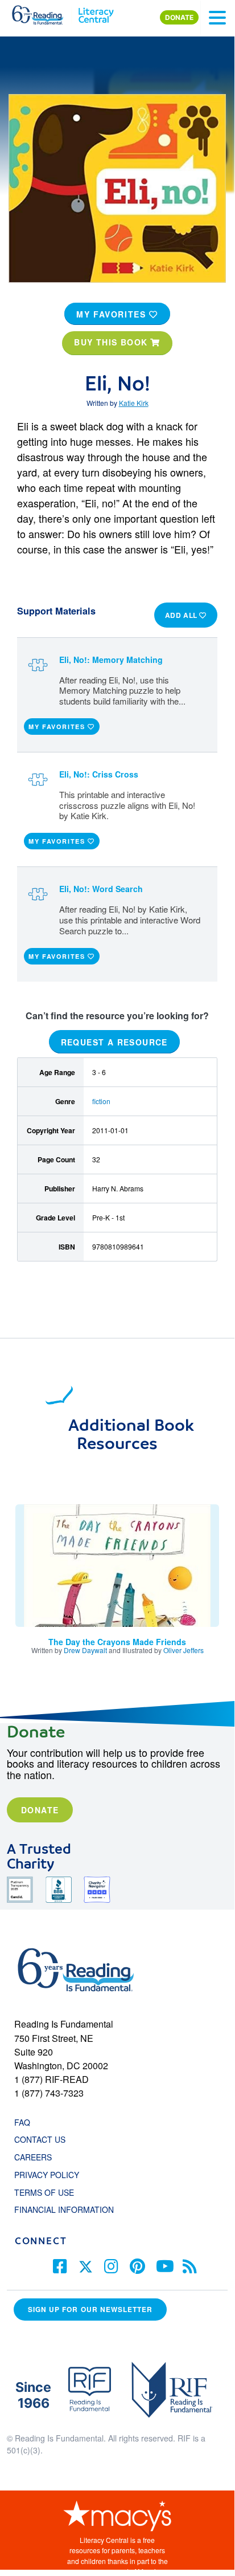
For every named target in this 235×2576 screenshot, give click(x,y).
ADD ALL (182, 615)
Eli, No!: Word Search (101, 889)
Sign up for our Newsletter (90, 2310)
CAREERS (33, 2157)
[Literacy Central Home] (96, 13)
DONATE (179, 17)
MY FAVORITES (113, 314)
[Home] (44, 13)
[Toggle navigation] (217, 18)
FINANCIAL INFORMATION (64, 2209)
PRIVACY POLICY (47, 2175)
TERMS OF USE (50, 2192)
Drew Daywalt (85, 1650)
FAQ (22, 2122)
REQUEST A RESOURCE (114, 1041)
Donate (40, 1810)
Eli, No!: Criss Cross (99, 774)
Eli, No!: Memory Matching (111, 660)
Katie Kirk (134, 403)
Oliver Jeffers (184, 1650)
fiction (101, 1101)
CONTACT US (43, 2139)
